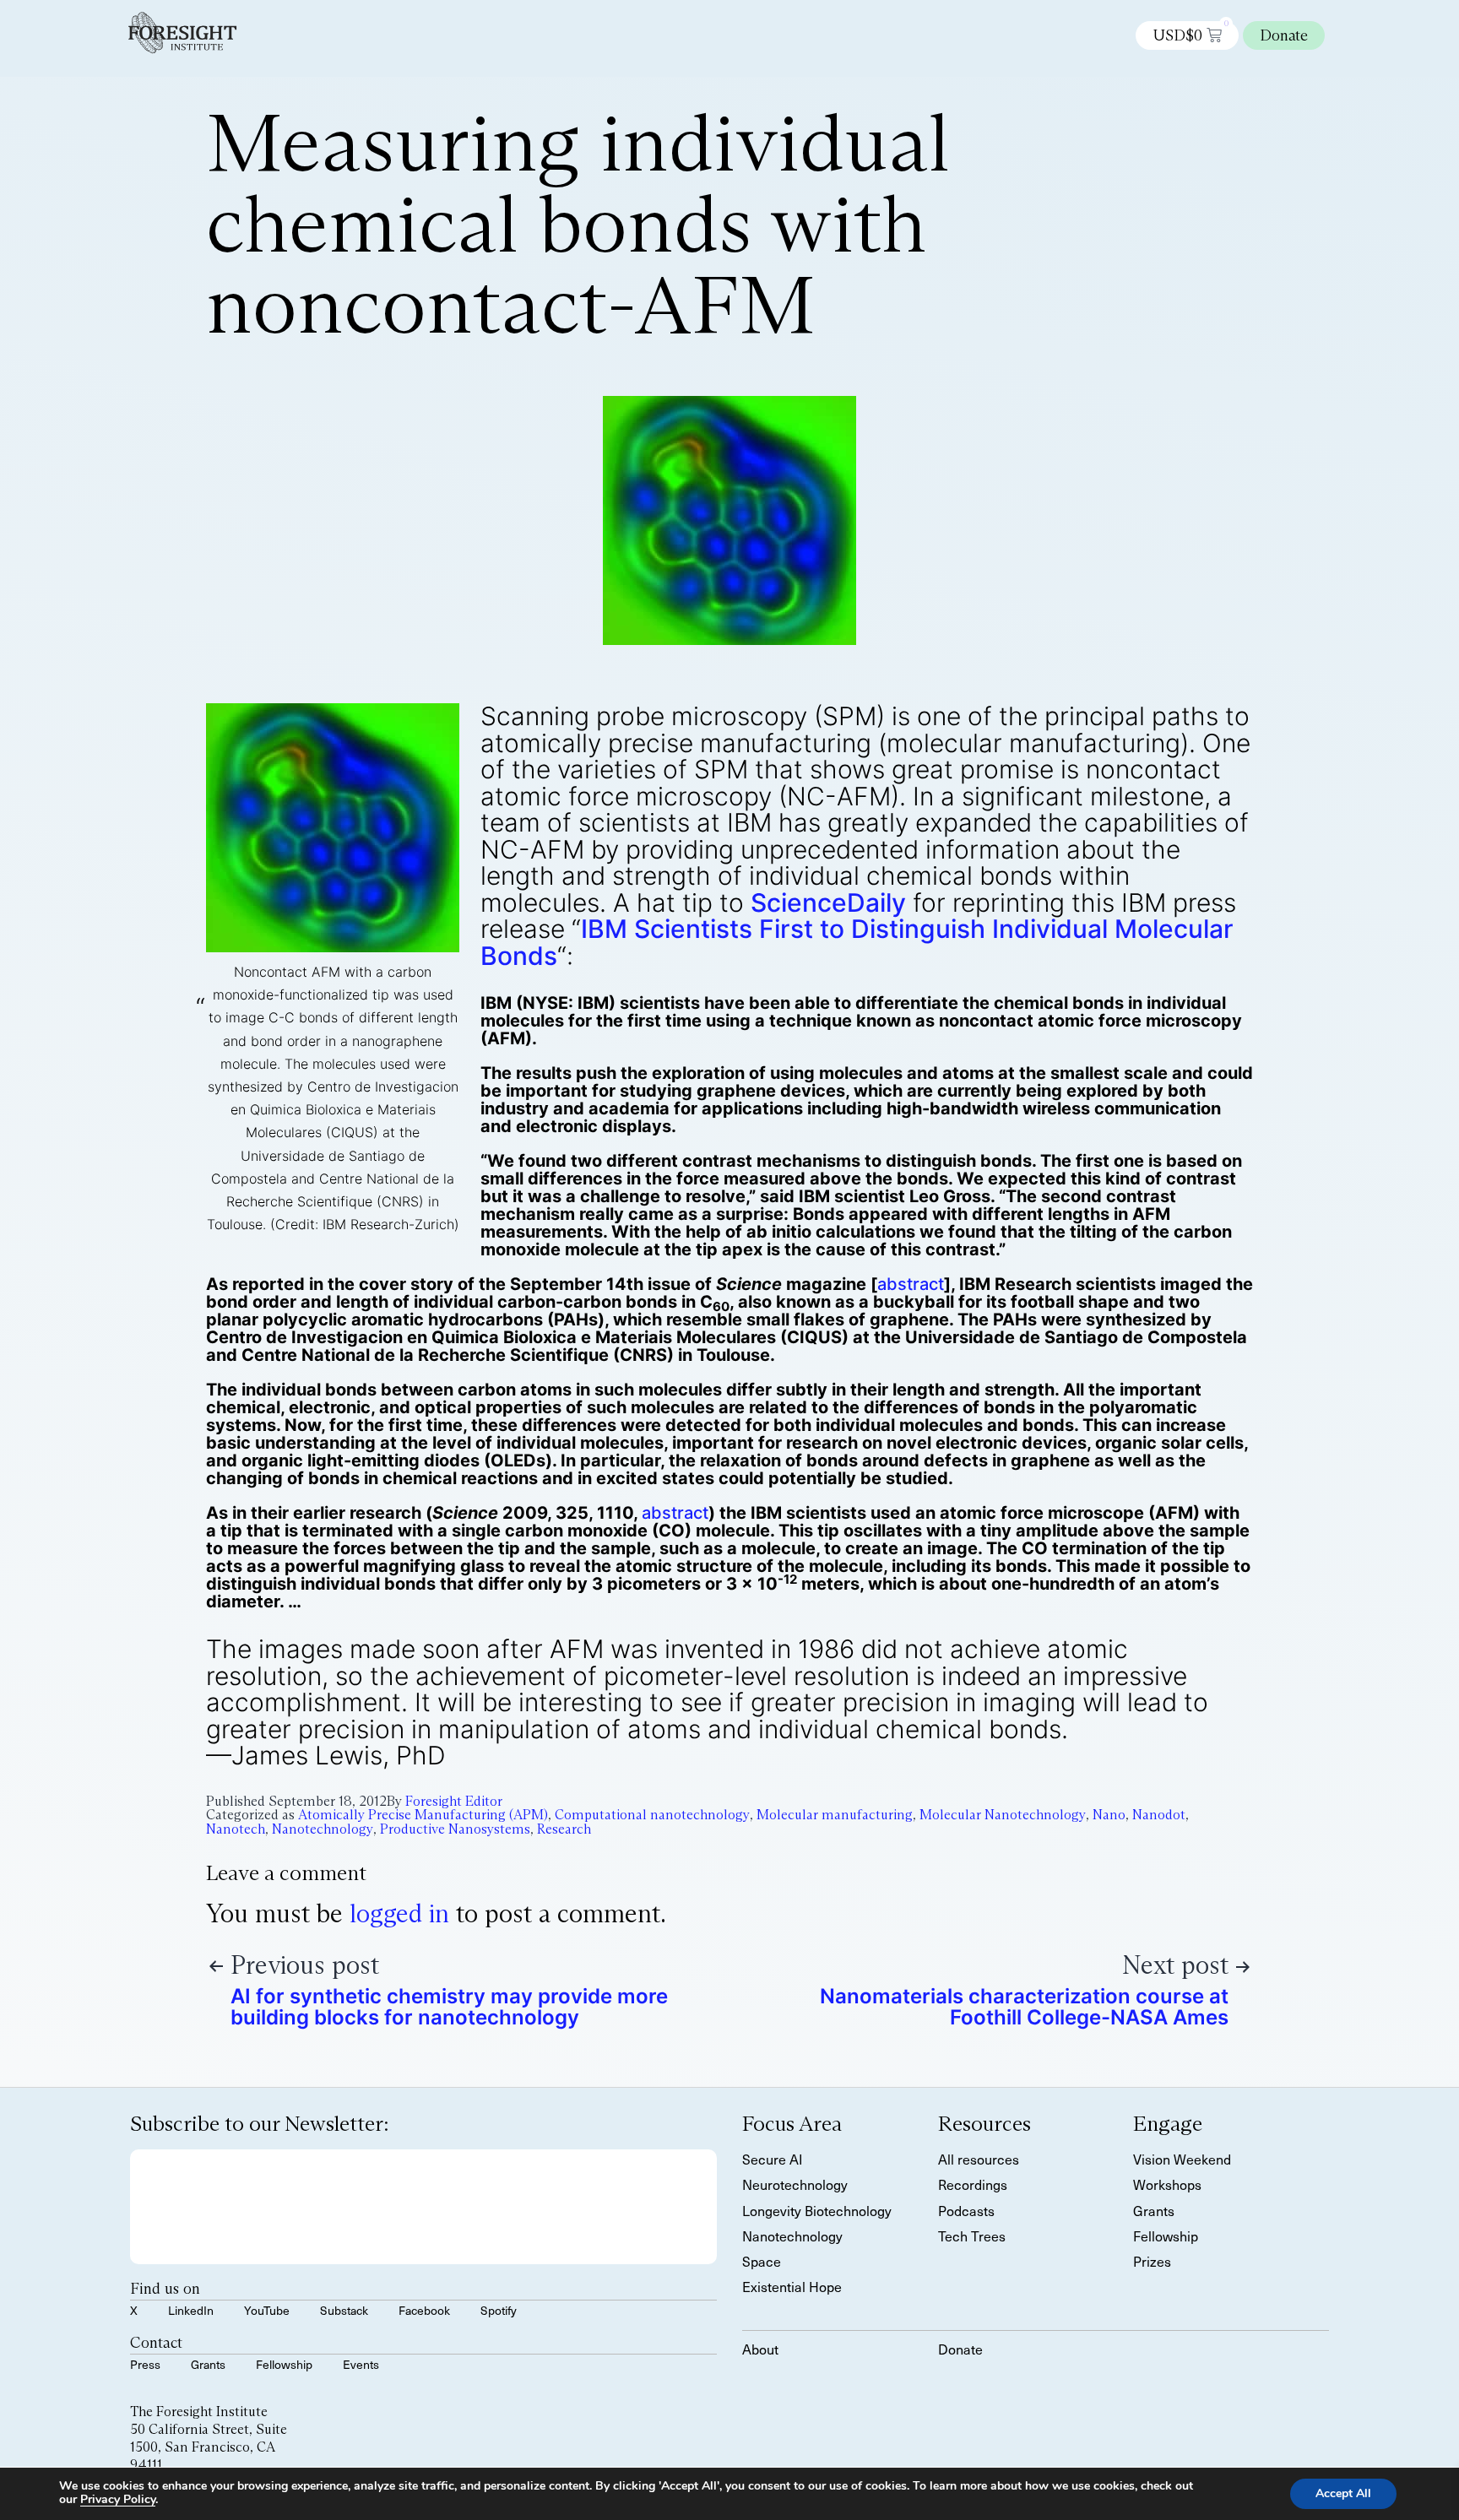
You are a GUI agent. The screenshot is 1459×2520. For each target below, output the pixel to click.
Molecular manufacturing (835, 1815)
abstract (911, 1284)
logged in (399, 1913)
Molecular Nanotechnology (1003, 1815)
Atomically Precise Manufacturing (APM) (423, 1815)
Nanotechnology (323, 1829)
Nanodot (1159, 1815)
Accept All (1343, 2493)
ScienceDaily (828, 902)
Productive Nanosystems (455, 1829)
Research (564, 1829)
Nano (1109, 1815)
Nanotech (236, 1829)
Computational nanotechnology (652, 1815)
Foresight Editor (454, 1801)
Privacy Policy (118, 2499)
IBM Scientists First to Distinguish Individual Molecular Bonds (857, 942)
